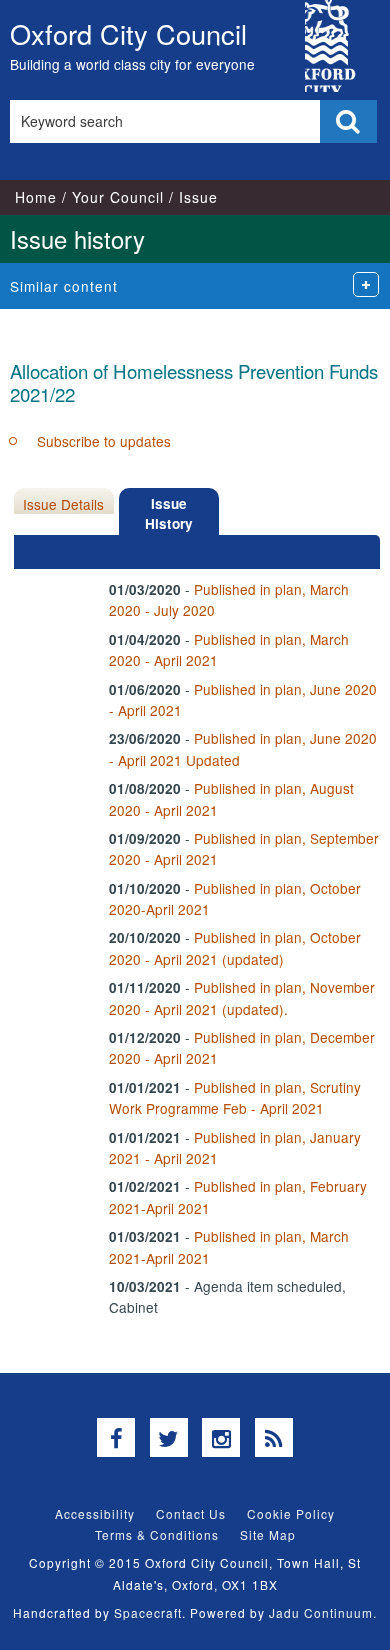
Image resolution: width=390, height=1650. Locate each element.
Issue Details (63, 504)
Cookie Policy (291, 1513)
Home (36, 197)
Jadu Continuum (321, 1612)
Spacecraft (148, 1612)
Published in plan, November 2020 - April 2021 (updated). (242, 997)
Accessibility (95, 1513)
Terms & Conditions (157, 1534)
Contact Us (191, 1513)
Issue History (169, 513)
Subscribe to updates (104, 441)
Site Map (268, 1534)
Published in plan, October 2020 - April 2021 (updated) (235, 947)
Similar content (64, 286)
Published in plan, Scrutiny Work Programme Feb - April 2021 (235, 1097)
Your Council (118, 197)
